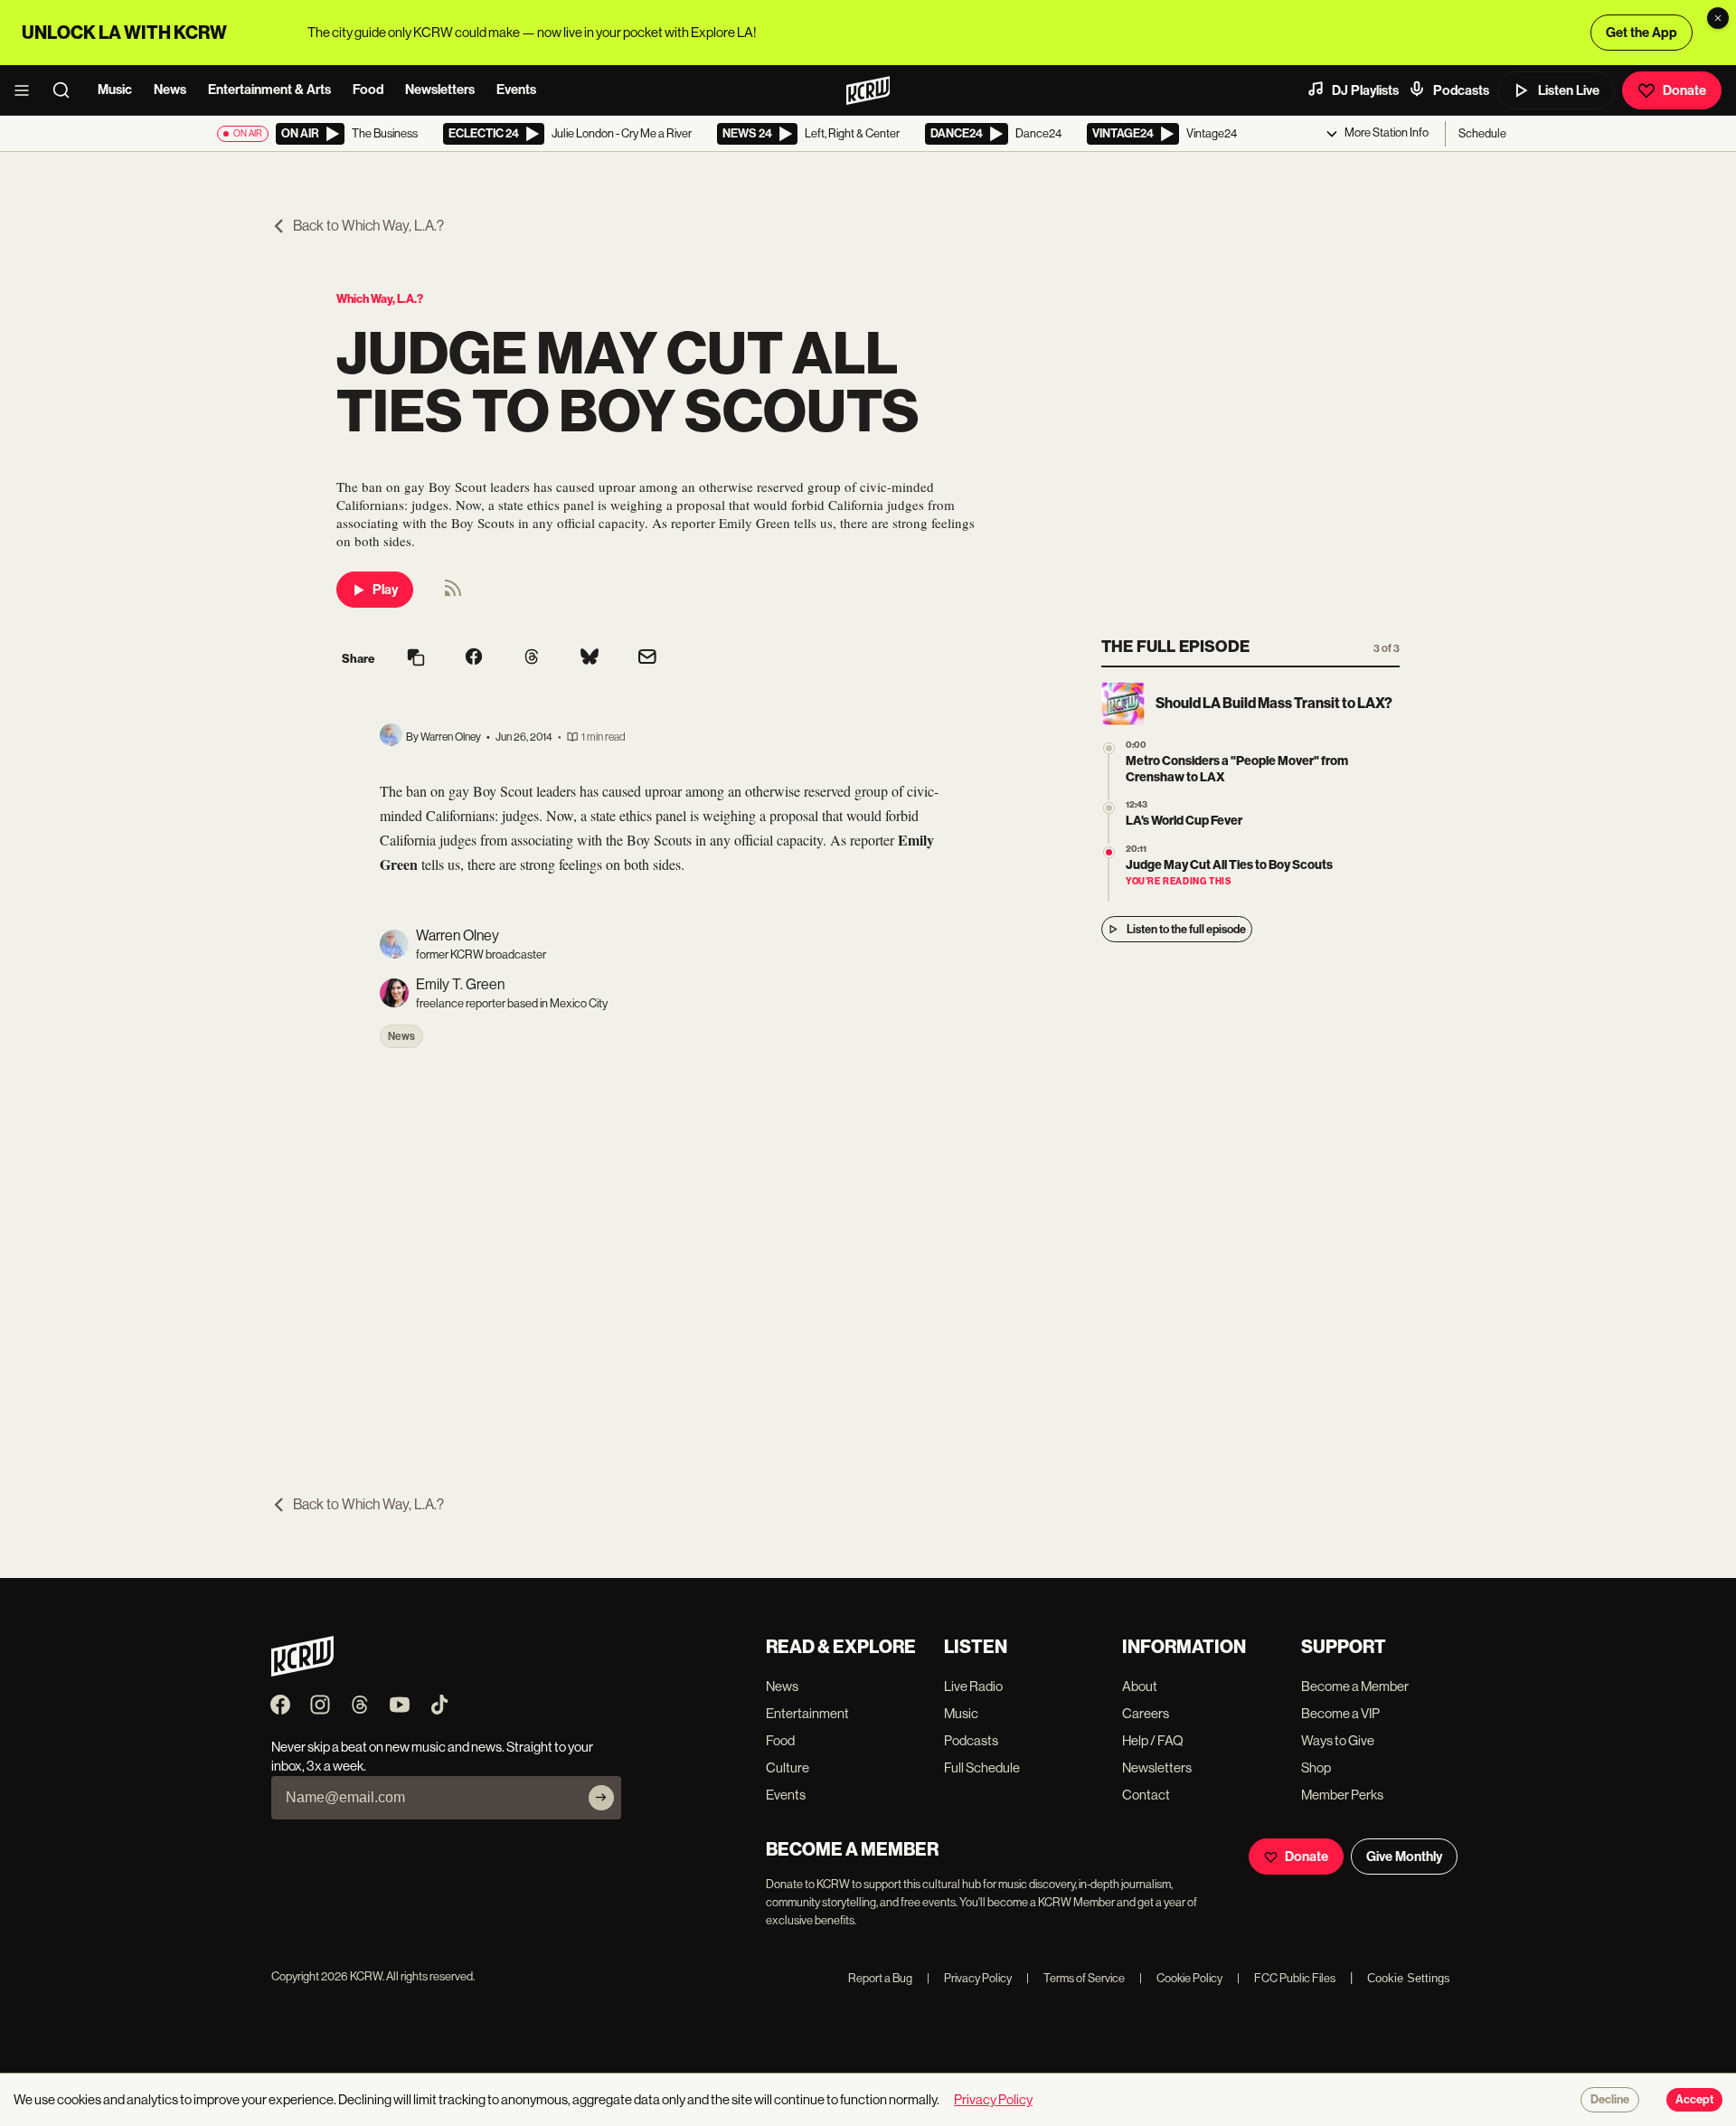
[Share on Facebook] (474, 658)
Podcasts (1461, 90)
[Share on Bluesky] (590, 658)
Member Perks (1342, 1795)
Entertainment (807, 1713)
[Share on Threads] (532, 658)
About (1140, 1686)
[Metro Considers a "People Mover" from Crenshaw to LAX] (1109, 748)
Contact (1146, 1795)
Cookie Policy (1181, 1978)
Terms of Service (1076, 1978)
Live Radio (973, 1686)
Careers (1146, 1713)
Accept (1694, 2100)
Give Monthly (1404, 1857)
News (170, 90)
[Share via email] (647, 659)
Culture (788, 1767)
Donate (1684, 90)
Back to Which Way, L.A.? (368, 226)
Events (516, 90)
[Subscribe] (601, 1798)
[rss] (453, 594)
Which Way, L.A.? (380, 299)
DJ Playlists (1365, 90)
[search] (67, 90)
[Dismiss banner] (1718, 18)
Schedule (1482, 133)
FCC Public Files (1286, 1978)
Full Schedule (982, 1767)
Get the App (1642, 33)
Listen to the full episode (1186, 929)
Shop (1316, 1767)
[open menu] (27, 90)
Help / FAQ (1153, 1740)
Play (385, 590)
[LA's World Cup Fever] (1109, 808)
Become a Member (1355, 1686)
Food (368, 90)
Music (115, 90)
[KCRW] (302, 1672)
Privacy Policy (969, 1978)
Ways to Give (1338, 1740)
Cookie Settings (1409, 1978)
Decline (1610, 2100)
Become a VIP (1340, 1713)
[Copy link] (416, 659)
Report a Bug (880, 1978)
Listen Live (1569, 90)
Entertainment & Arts (269, 90)
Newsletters (440, 90)
